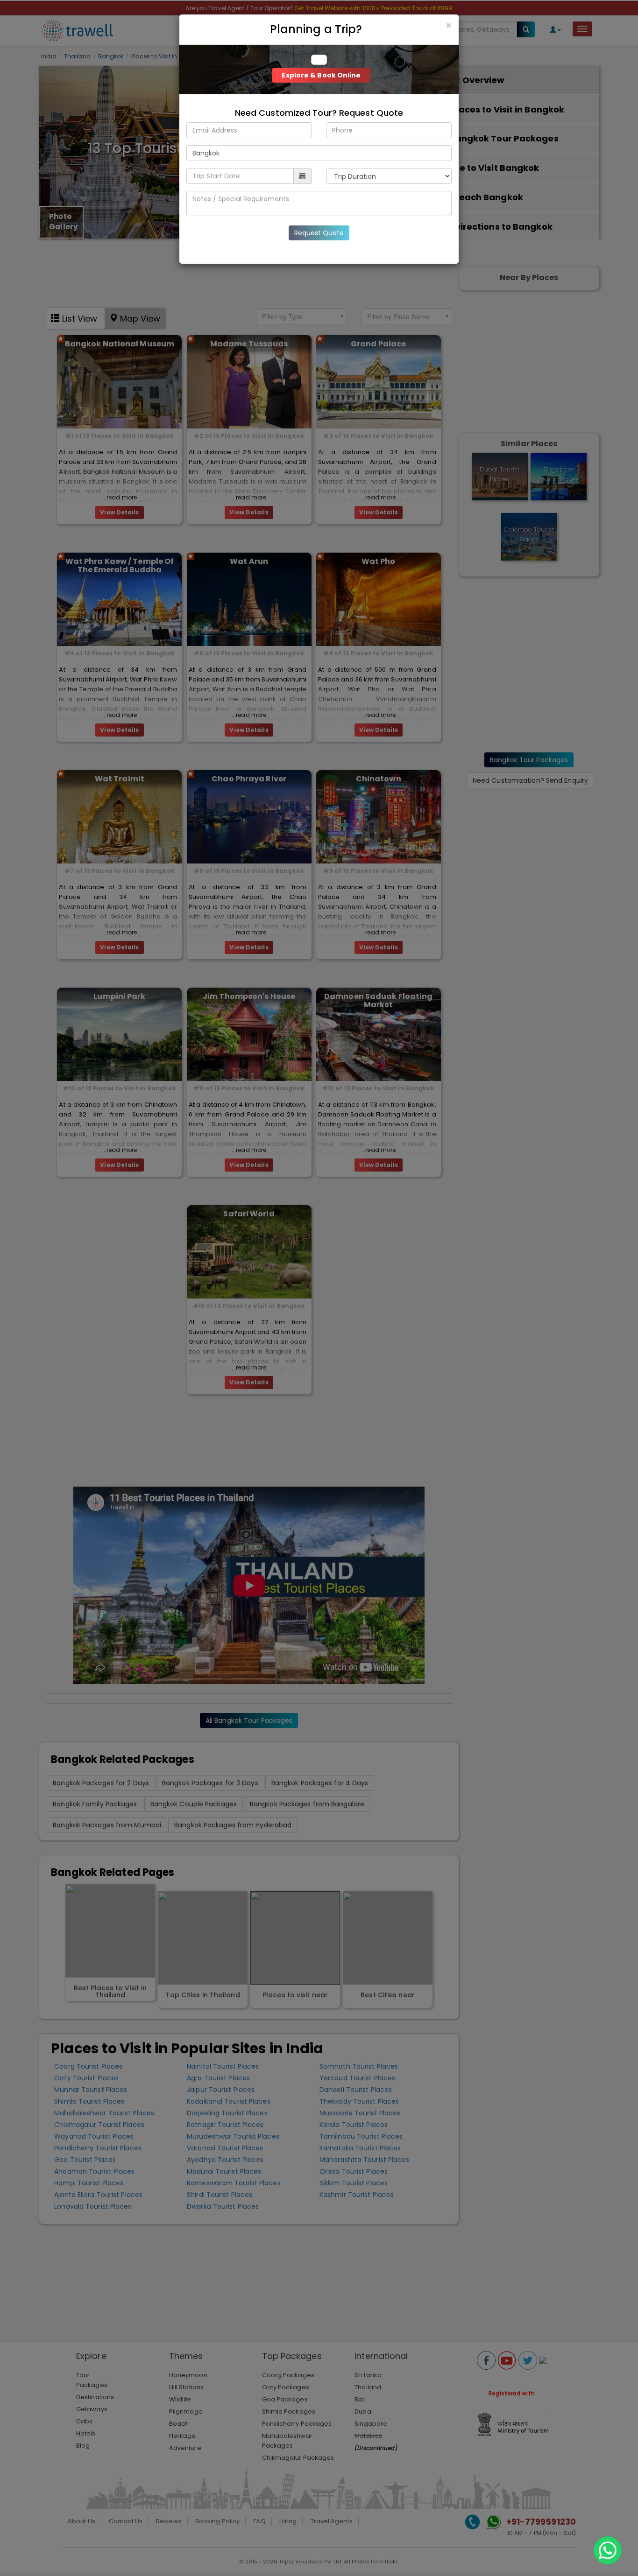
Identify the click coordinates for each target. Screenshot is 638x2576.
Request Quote (319, 233)
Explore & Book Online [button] (321, 75)
